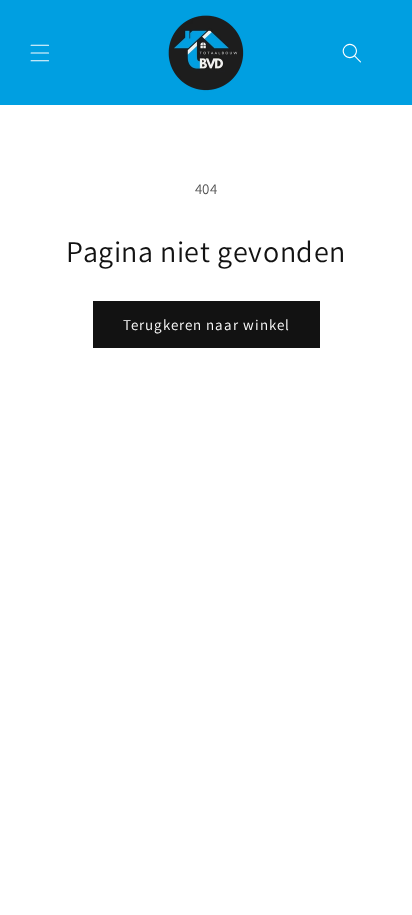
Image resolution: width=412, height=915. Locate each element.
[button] (40, 53)
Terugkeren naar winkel (206, 324)
